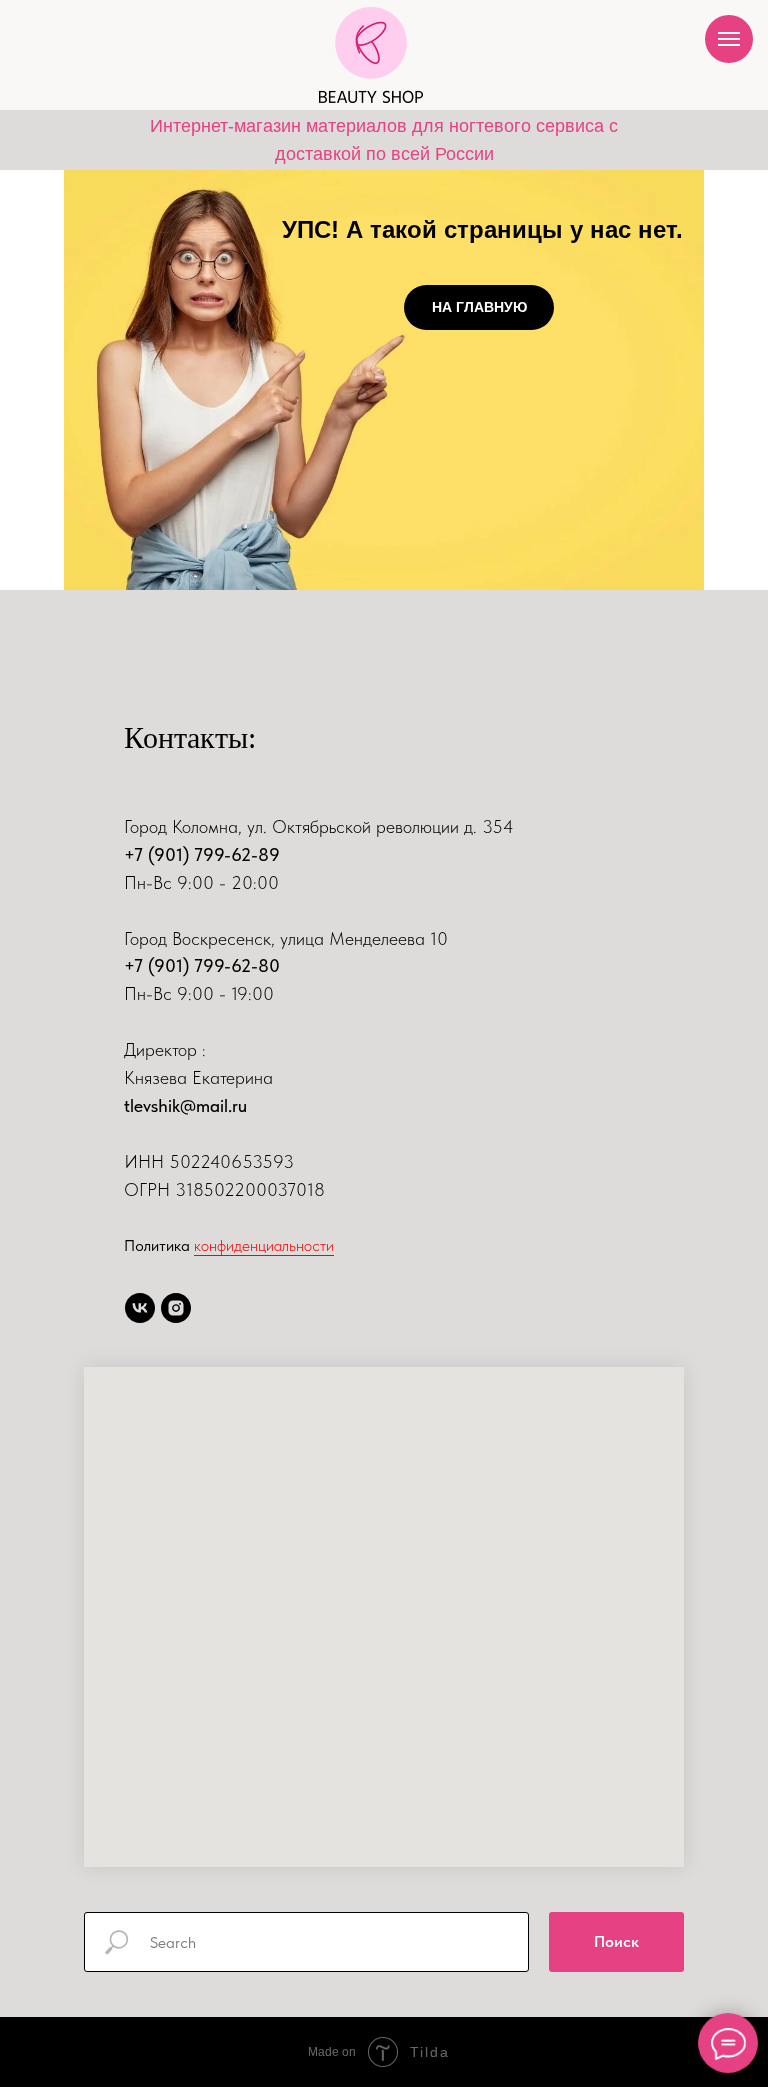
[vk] (140, 1308)
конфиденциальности (264, 1245)
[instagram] (176, 1308)
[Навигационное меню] (729, 39)
